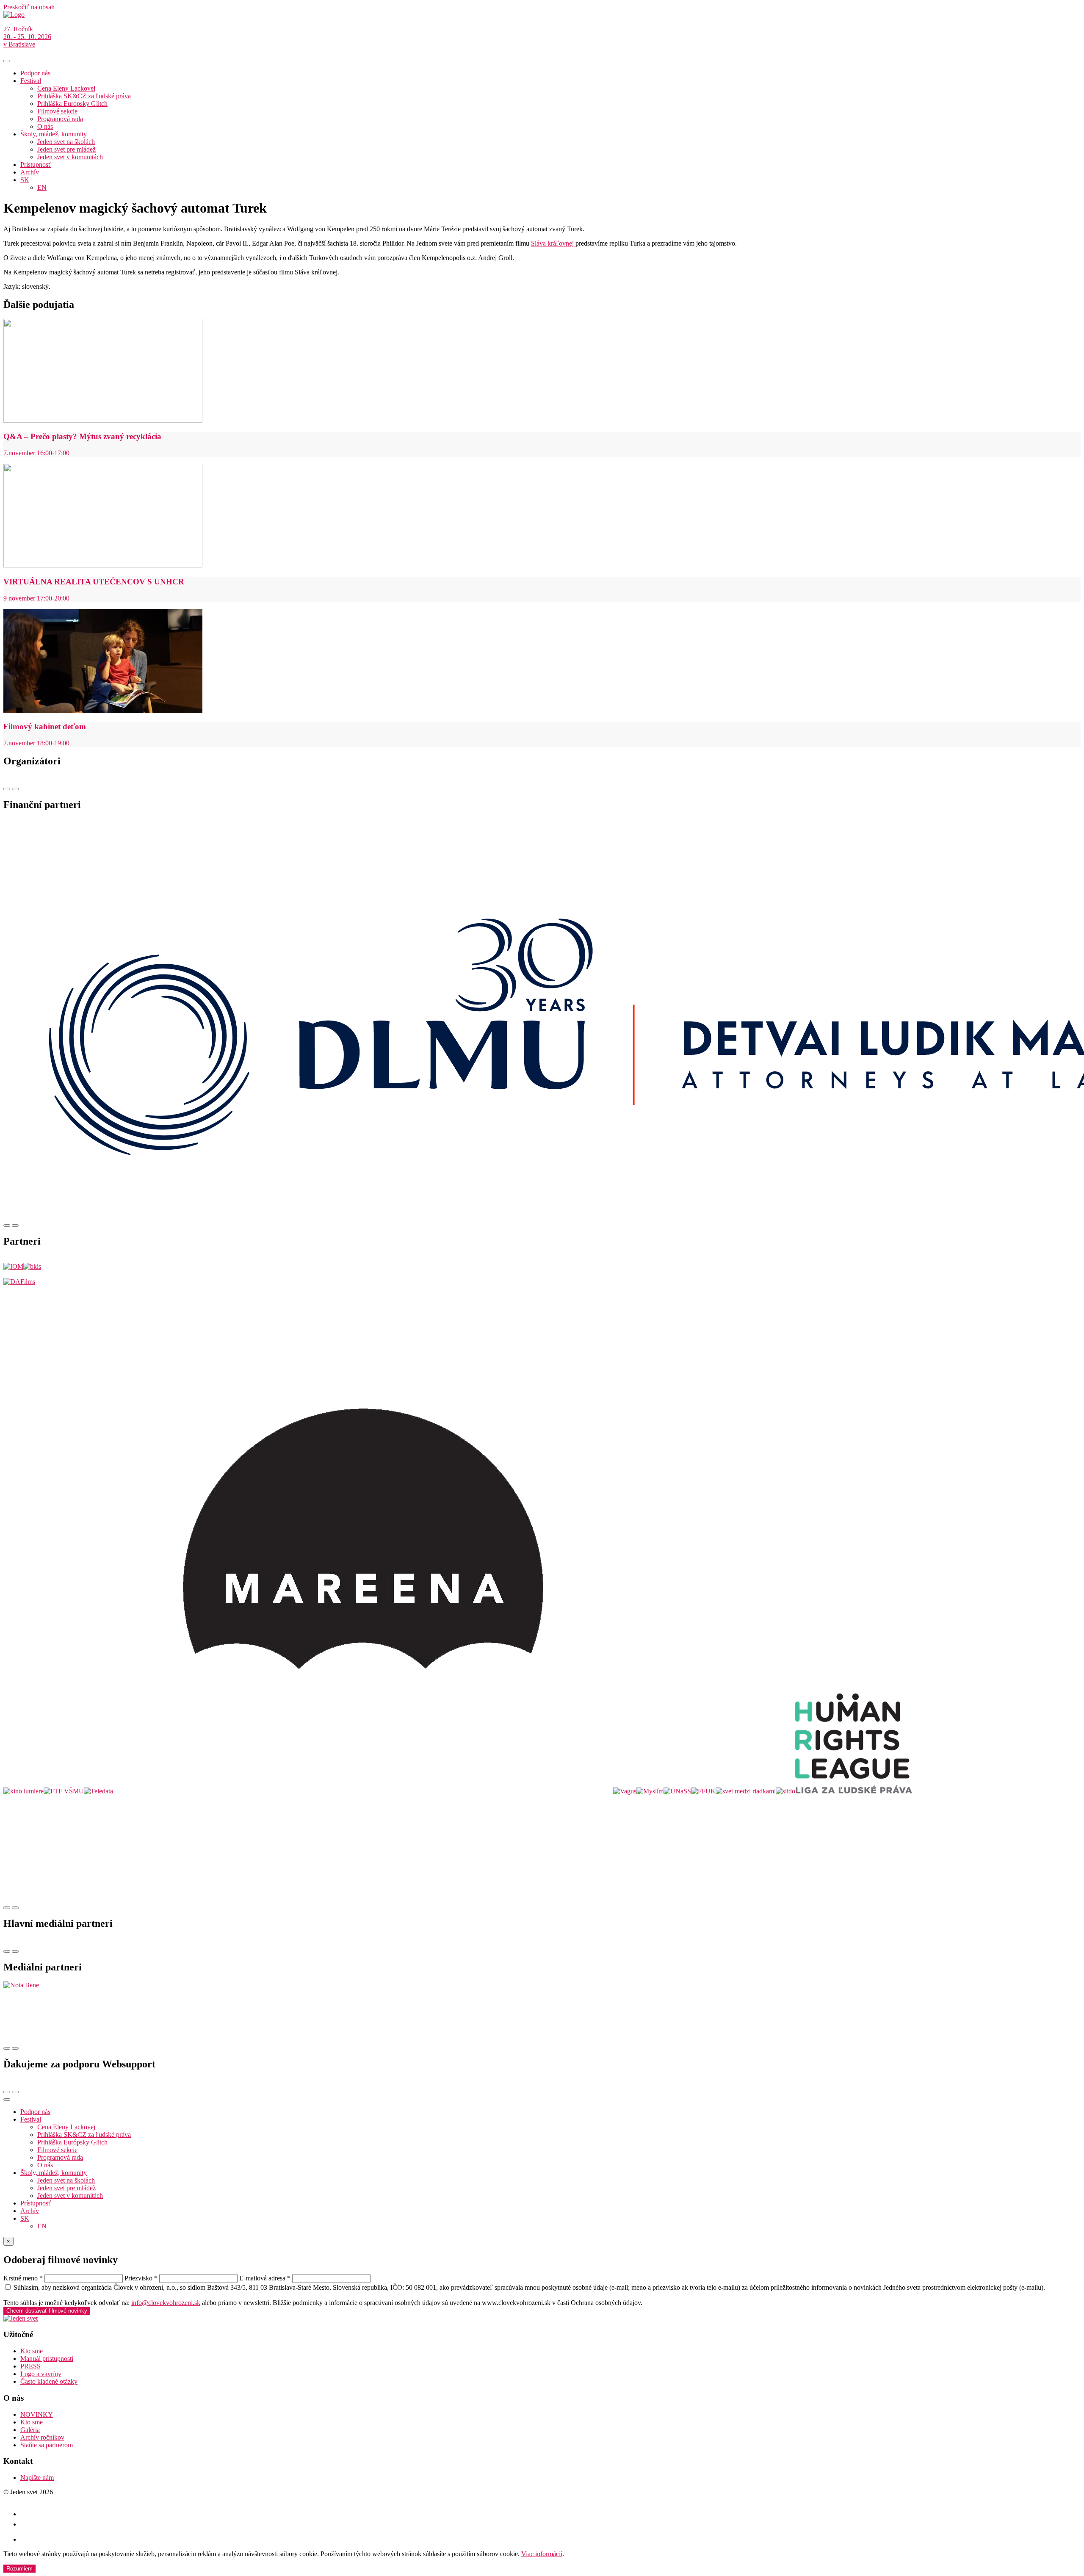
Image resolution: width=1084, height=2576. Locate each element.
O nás (45, 126)
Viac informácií (542, 2554)
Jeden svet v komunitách (70, 157)
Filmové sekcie (57, 111)
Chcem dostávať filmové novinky (47, 2311)
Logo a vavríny (41, 2374)
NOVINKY (37, 2414)
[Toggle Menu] (7, 61)
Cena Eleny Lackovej (66, 88)
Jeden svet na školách (66, 142)
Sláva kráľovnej (553, 243)
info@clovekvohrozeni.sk (166, 2303)
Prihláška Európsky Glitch (72, 104)
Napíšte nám (37, 2478)
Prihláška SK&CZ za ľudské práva (84, 96)
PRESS (30, 2366)
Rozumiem (19, 2569)
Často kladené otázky (49, 2381)
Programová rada (60, 119)
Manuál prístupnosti (47, 2359)
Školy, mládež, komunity (54, 134)
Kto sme (32, 2351)
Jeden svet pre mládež (66, 149)
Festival (31, 81)
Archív (30, 172)
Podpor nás (35, 73)
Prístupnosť (36, 165)
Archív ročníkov (42, 2437)
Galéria (30, 2430)
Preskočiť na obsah (29, 7)
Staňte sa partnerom (47, 2445)
